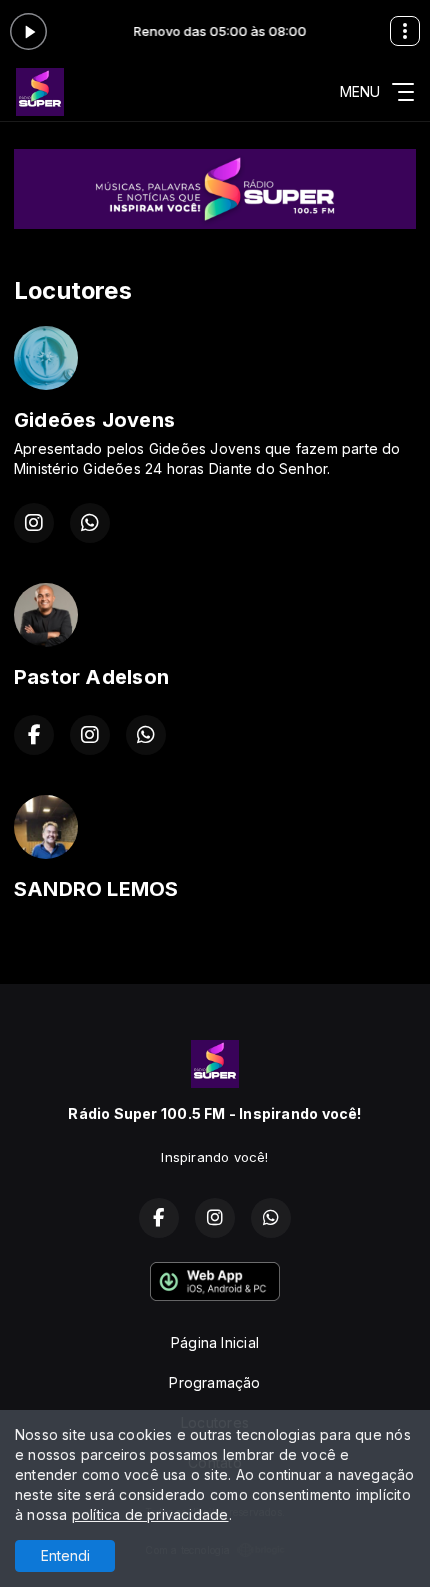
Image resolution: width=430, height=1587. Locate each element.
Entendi (65, 1555)
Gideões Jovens (94, 420)
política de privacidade (150, 1514)
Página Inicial (215, 1342)
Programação (214, 1382)
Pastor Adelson (91, 677)
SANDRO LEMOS (96, 889)
